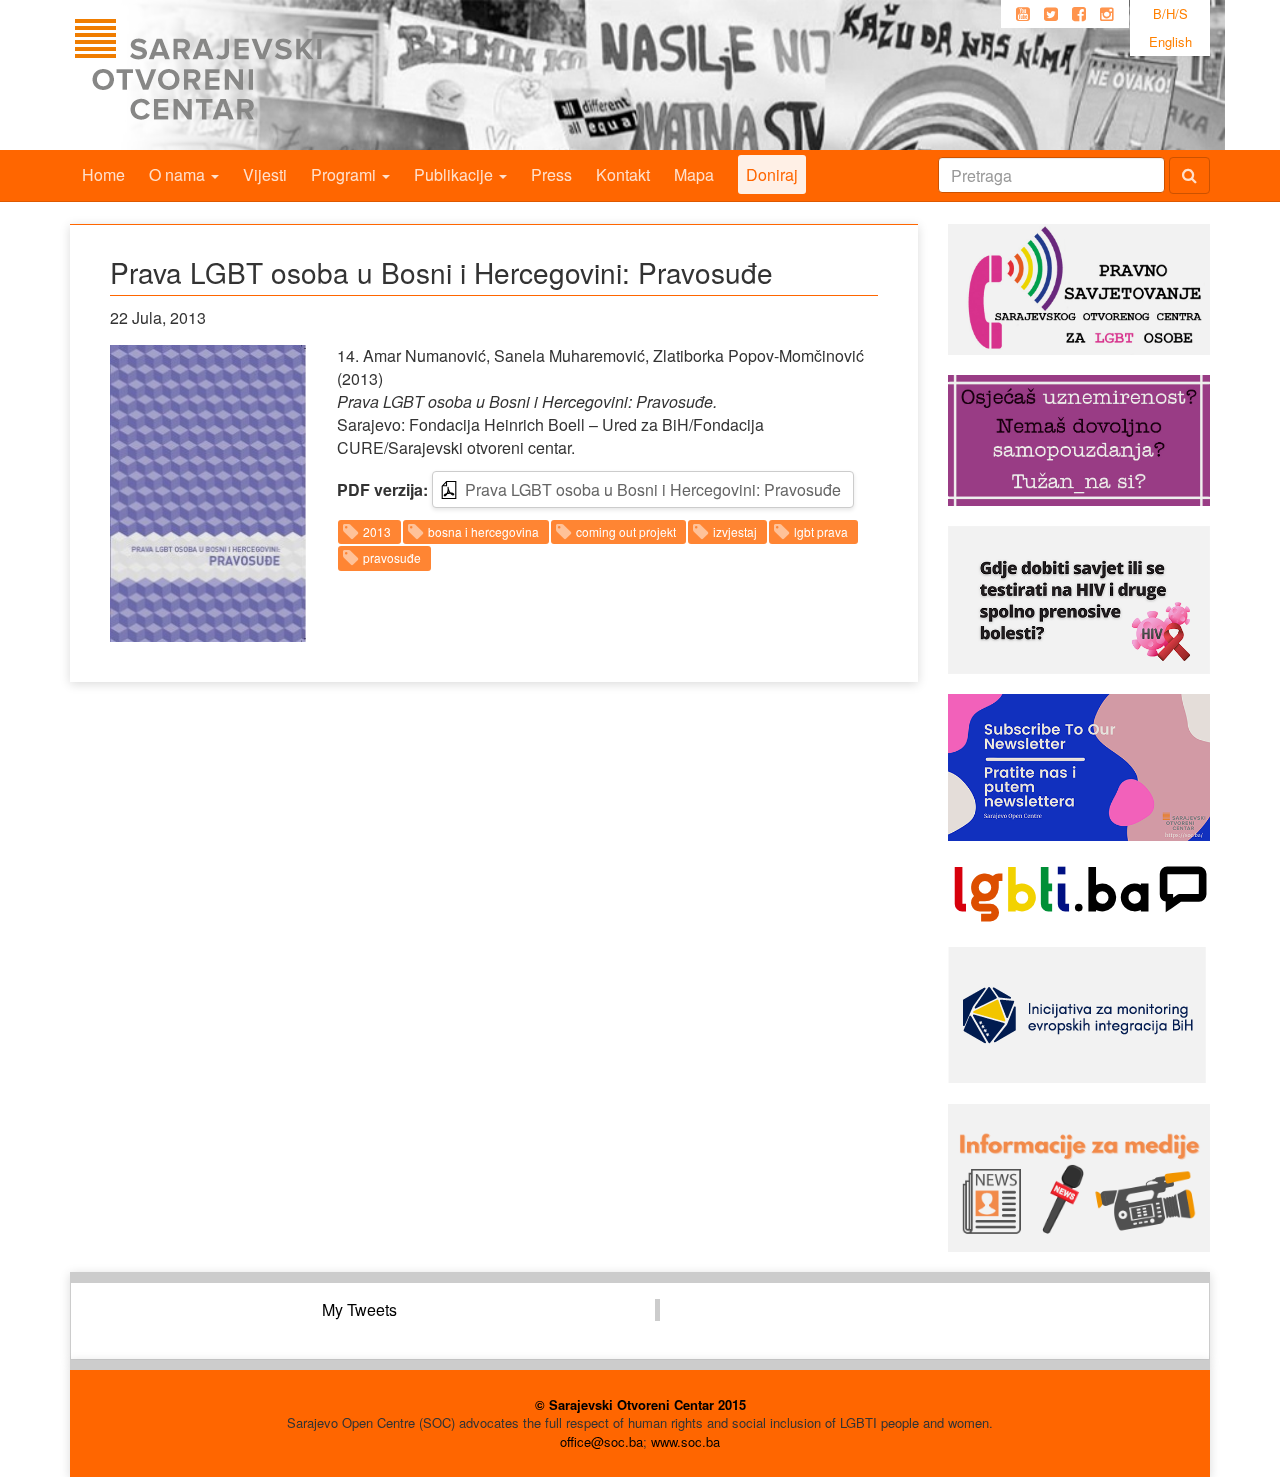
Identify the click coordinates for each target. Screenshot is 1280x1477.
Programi (345, 174)
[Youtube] (1023, 14)
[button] (208, 493)
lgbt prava (821, 531)
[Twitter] (1051, 14)
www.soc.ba (685, 1441)
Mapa (694, 174)
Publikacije (455, 174)
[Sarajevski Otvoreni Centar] (239, 75)
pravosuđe (392, 557)
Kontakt (623, 174)
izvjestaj (735, 531)
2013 (377, 531)
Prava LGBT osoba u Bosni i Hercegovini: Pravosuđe (653, 489)
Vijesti (265, 174)
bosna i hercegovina (483, 531)
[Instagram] (1107, 14)
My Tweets (359, 1309)
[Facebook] (1079, 14)
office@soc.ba (601, 1441)
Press (551, 174)
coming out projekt (626, 531)
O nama (179, 174)
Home (103, 174)
